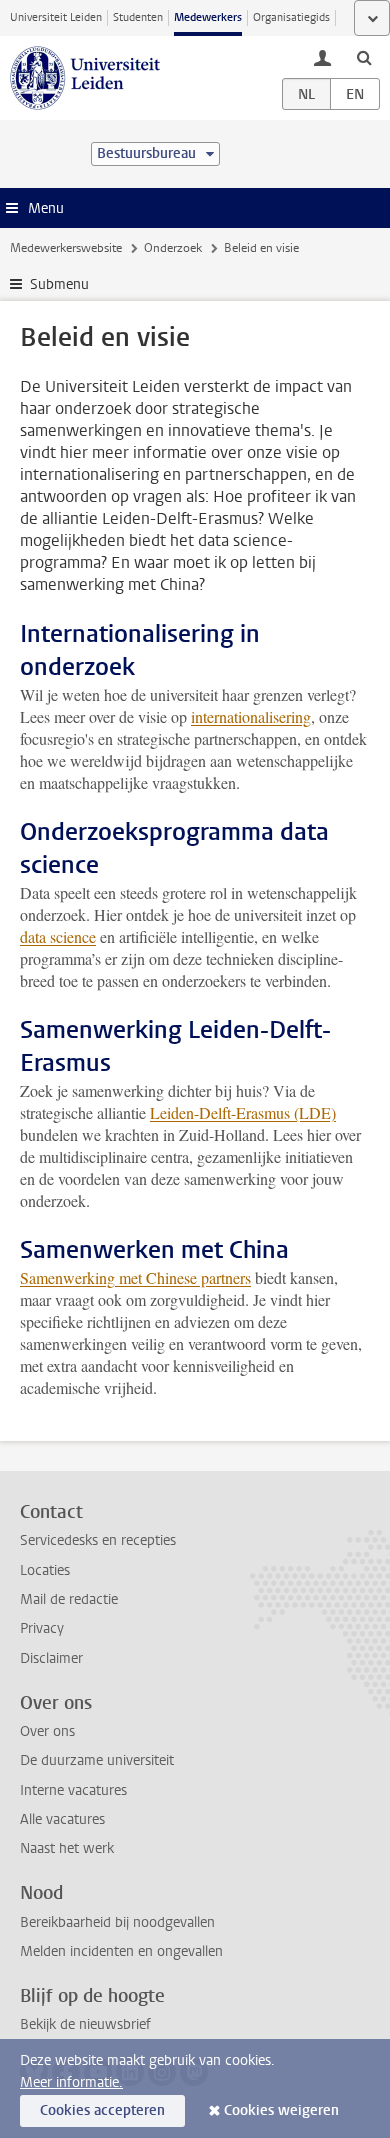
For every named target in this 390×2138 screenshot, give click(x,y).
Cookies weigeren (281, 2110)
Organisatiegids (291, 17)
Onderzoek (173, 248)
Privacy (42, 1628)
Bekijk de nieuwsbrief (85, 2024)
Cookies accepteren (102, 2110)
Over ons (47, 1731)
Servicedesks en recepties (98, 1540)
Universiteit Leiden (56, 17)
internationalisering (251, 716)
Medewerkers (208, 17)
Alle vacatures (62, 1819)
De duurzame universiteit (97, 1760)
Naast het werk (67, 1848)
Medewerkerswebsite (66, 248)
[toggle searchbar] (364, 57)
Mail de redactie (69, 1599)
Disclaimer (51, 1658)
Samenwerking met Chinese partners (135, 1277)
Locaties (45, 1570)
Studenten (138, 17)
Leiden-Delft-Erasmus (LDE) (243, 1112)
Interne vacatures (73, 1790)
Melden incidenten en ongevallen (121, 1951)
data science (58, 936)
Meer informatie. (71, 2082)
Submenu (59, 284)
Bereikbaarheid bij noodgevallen (117, 1922)
